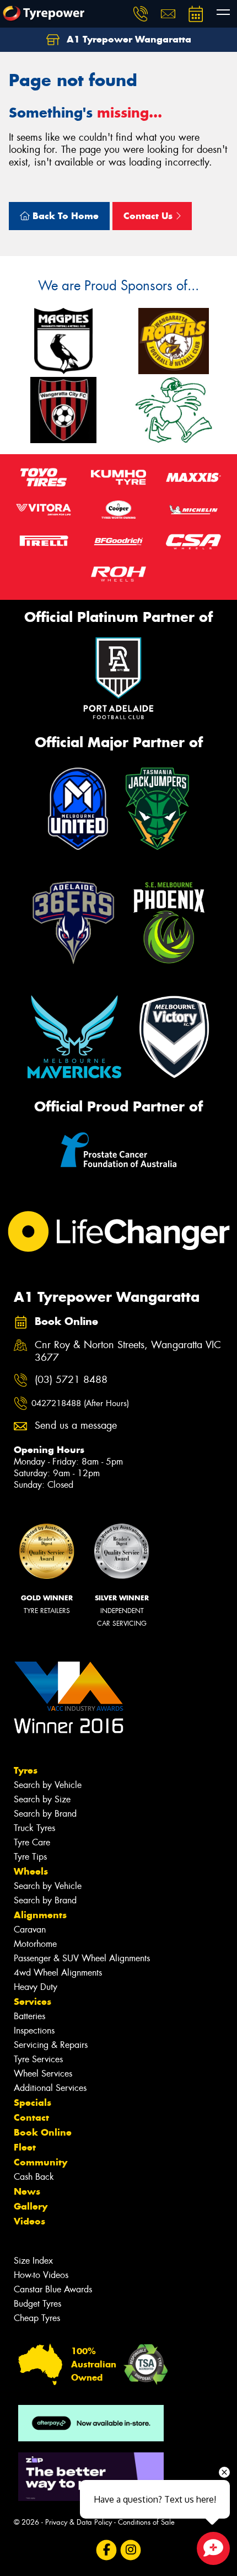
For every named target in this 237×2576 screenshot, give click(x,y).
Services (33, 2002)
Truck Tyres (34, 1828)
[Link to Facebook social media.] (107, 2550)
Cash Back (34, 2177)
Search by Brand (45, 1814)
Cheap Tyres (37, 2318)
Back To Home (64, 216)
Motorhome (35, 1944)
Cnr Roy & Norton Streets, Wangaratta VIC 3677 (128, 1351)
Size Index (33, 2261)
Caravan (30, 1930)
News (27, 2191)
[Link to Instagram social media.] (131, 2550)
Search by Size (42, 1799)
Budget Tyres (37, 2304)
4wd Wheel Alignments (58, 1973)
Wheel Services (43, 2074)
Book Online (43, 2132)
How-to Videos (41, 2275)
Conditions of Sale (146, 2522)
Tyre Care (32, 1842)
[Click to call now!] (141, 14)
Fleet (25, 2147)
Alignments (40, 1915)
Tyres (26, 1770)
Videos (29, 2221)
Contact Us (149, 216)
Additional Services (50, 2088)
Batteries (29, 2016)
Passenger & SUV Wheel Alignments (82, 1958)
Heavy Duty (36, 1987)
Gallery (31, 2206)
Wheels (31, 1871)
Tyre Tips (30, 1857)
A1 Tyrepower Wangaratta (128, 39)
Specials (33, 2103)
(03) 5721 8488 (71, 1380)
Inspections (34, 2031)
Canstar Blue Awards (53, 2289)
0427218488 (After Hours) (80, 1403)
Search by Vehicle (48, 1785)
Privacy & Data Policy (79, 2522)
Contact (31, 2117)
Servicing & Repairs (51, 2045)
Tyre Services (38, 2059)
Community (41, 2162)
